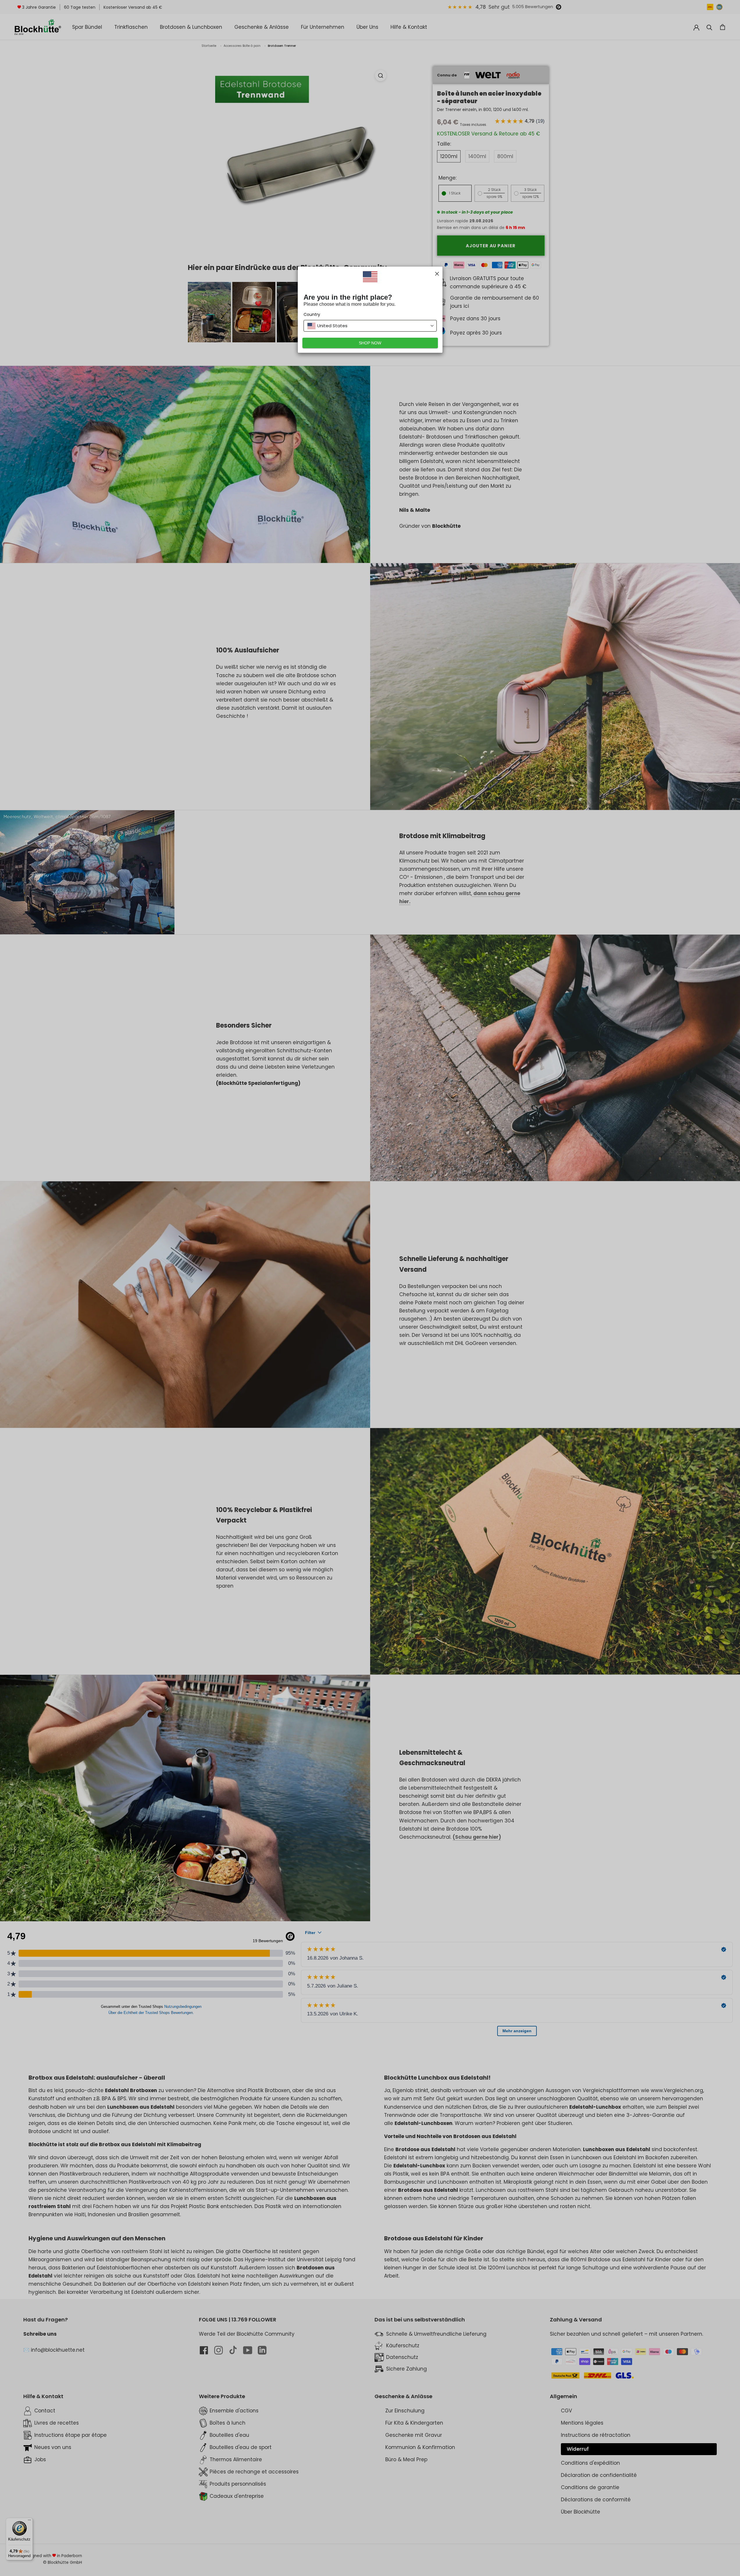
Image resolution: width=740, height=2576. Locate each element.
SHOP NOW (370, 343)
